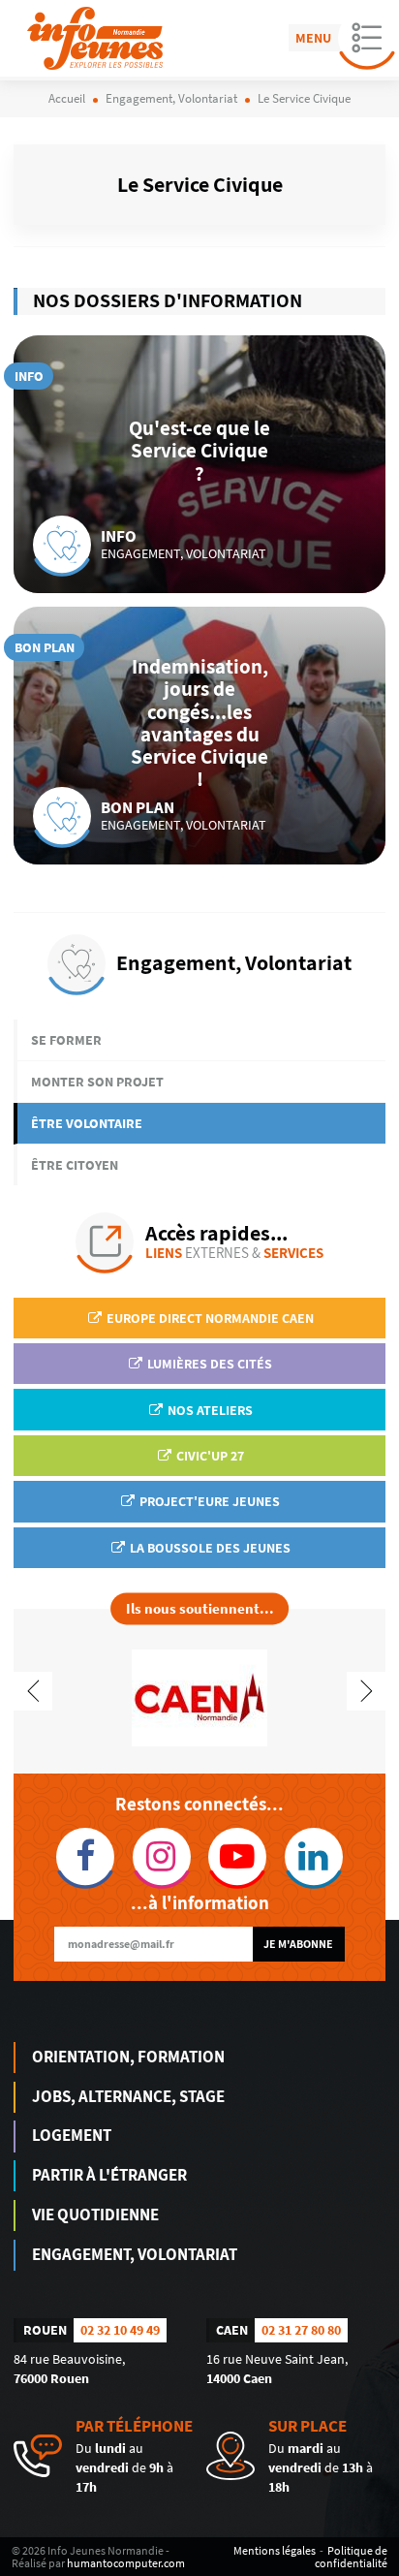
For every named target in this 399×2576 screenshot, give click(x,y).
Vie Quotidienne (95, 2215)
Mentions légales (275, 2550)
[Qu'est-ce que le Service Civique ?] (199, 464)
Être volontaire (87, 1123)
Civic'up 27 (209, 1456)
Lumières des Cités (208, 1364)
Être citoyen (75, 1165)
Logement (72, 2135)
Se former (66, 1040)
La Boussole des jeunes (209, 1548)
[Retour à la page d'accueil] (95, 38)
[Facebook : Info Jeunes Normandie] (86, 1857)
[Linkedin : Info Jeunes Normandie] (314, 1857)
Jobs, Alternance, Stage (128, 2096)
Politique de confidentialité (351, 2557)
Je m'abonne (298, 1944)
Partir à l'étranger (109, 2175)
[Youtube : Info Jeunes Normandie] (238, 1857)
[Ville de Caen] (199, 1696)
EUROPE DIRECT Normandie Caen (209, 1318)
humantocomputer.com (126, 2563)
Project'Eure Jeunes (208, 1501)
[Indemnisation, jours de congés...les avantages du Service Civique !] (199, 736)
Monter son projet (97, 1082)
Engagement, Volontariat (135, 2254)
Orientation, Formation (128, 2057)
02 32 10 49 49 (120, 2330)
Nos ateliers (209, 1410)
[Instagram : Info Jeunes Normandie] (162, 1857)
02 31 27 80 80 (301, 2330)
